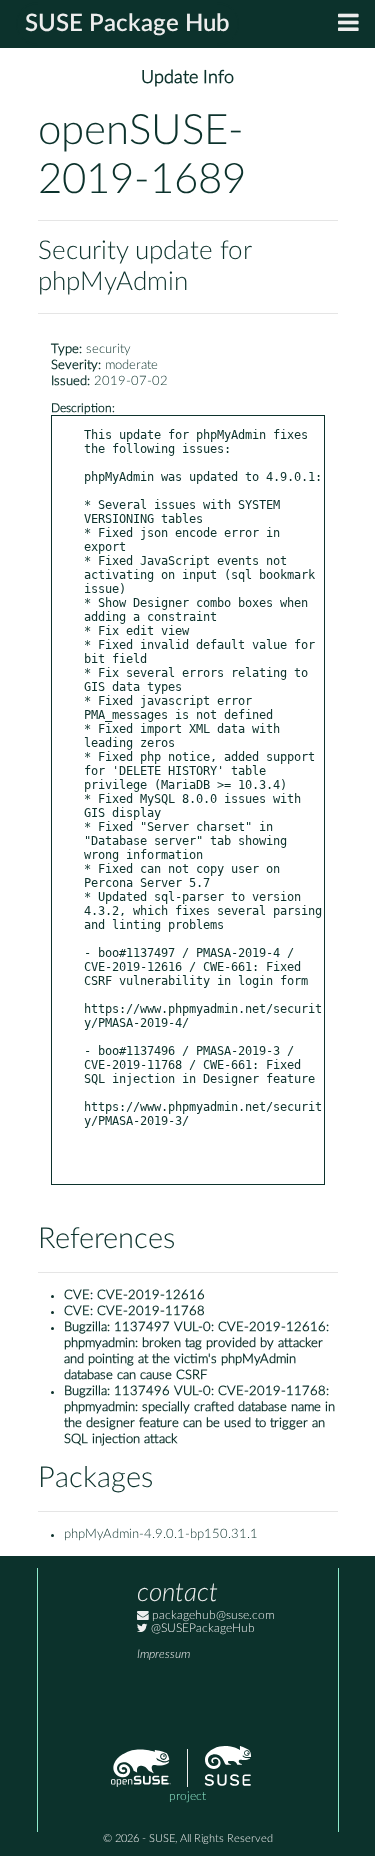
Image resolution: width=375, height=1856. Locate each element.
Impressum (163, 1654)
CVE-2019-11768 (151, 1311)
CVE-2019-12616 (151, 1295)
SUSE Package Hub (127, 24)
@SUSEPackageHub (201, 1628)
